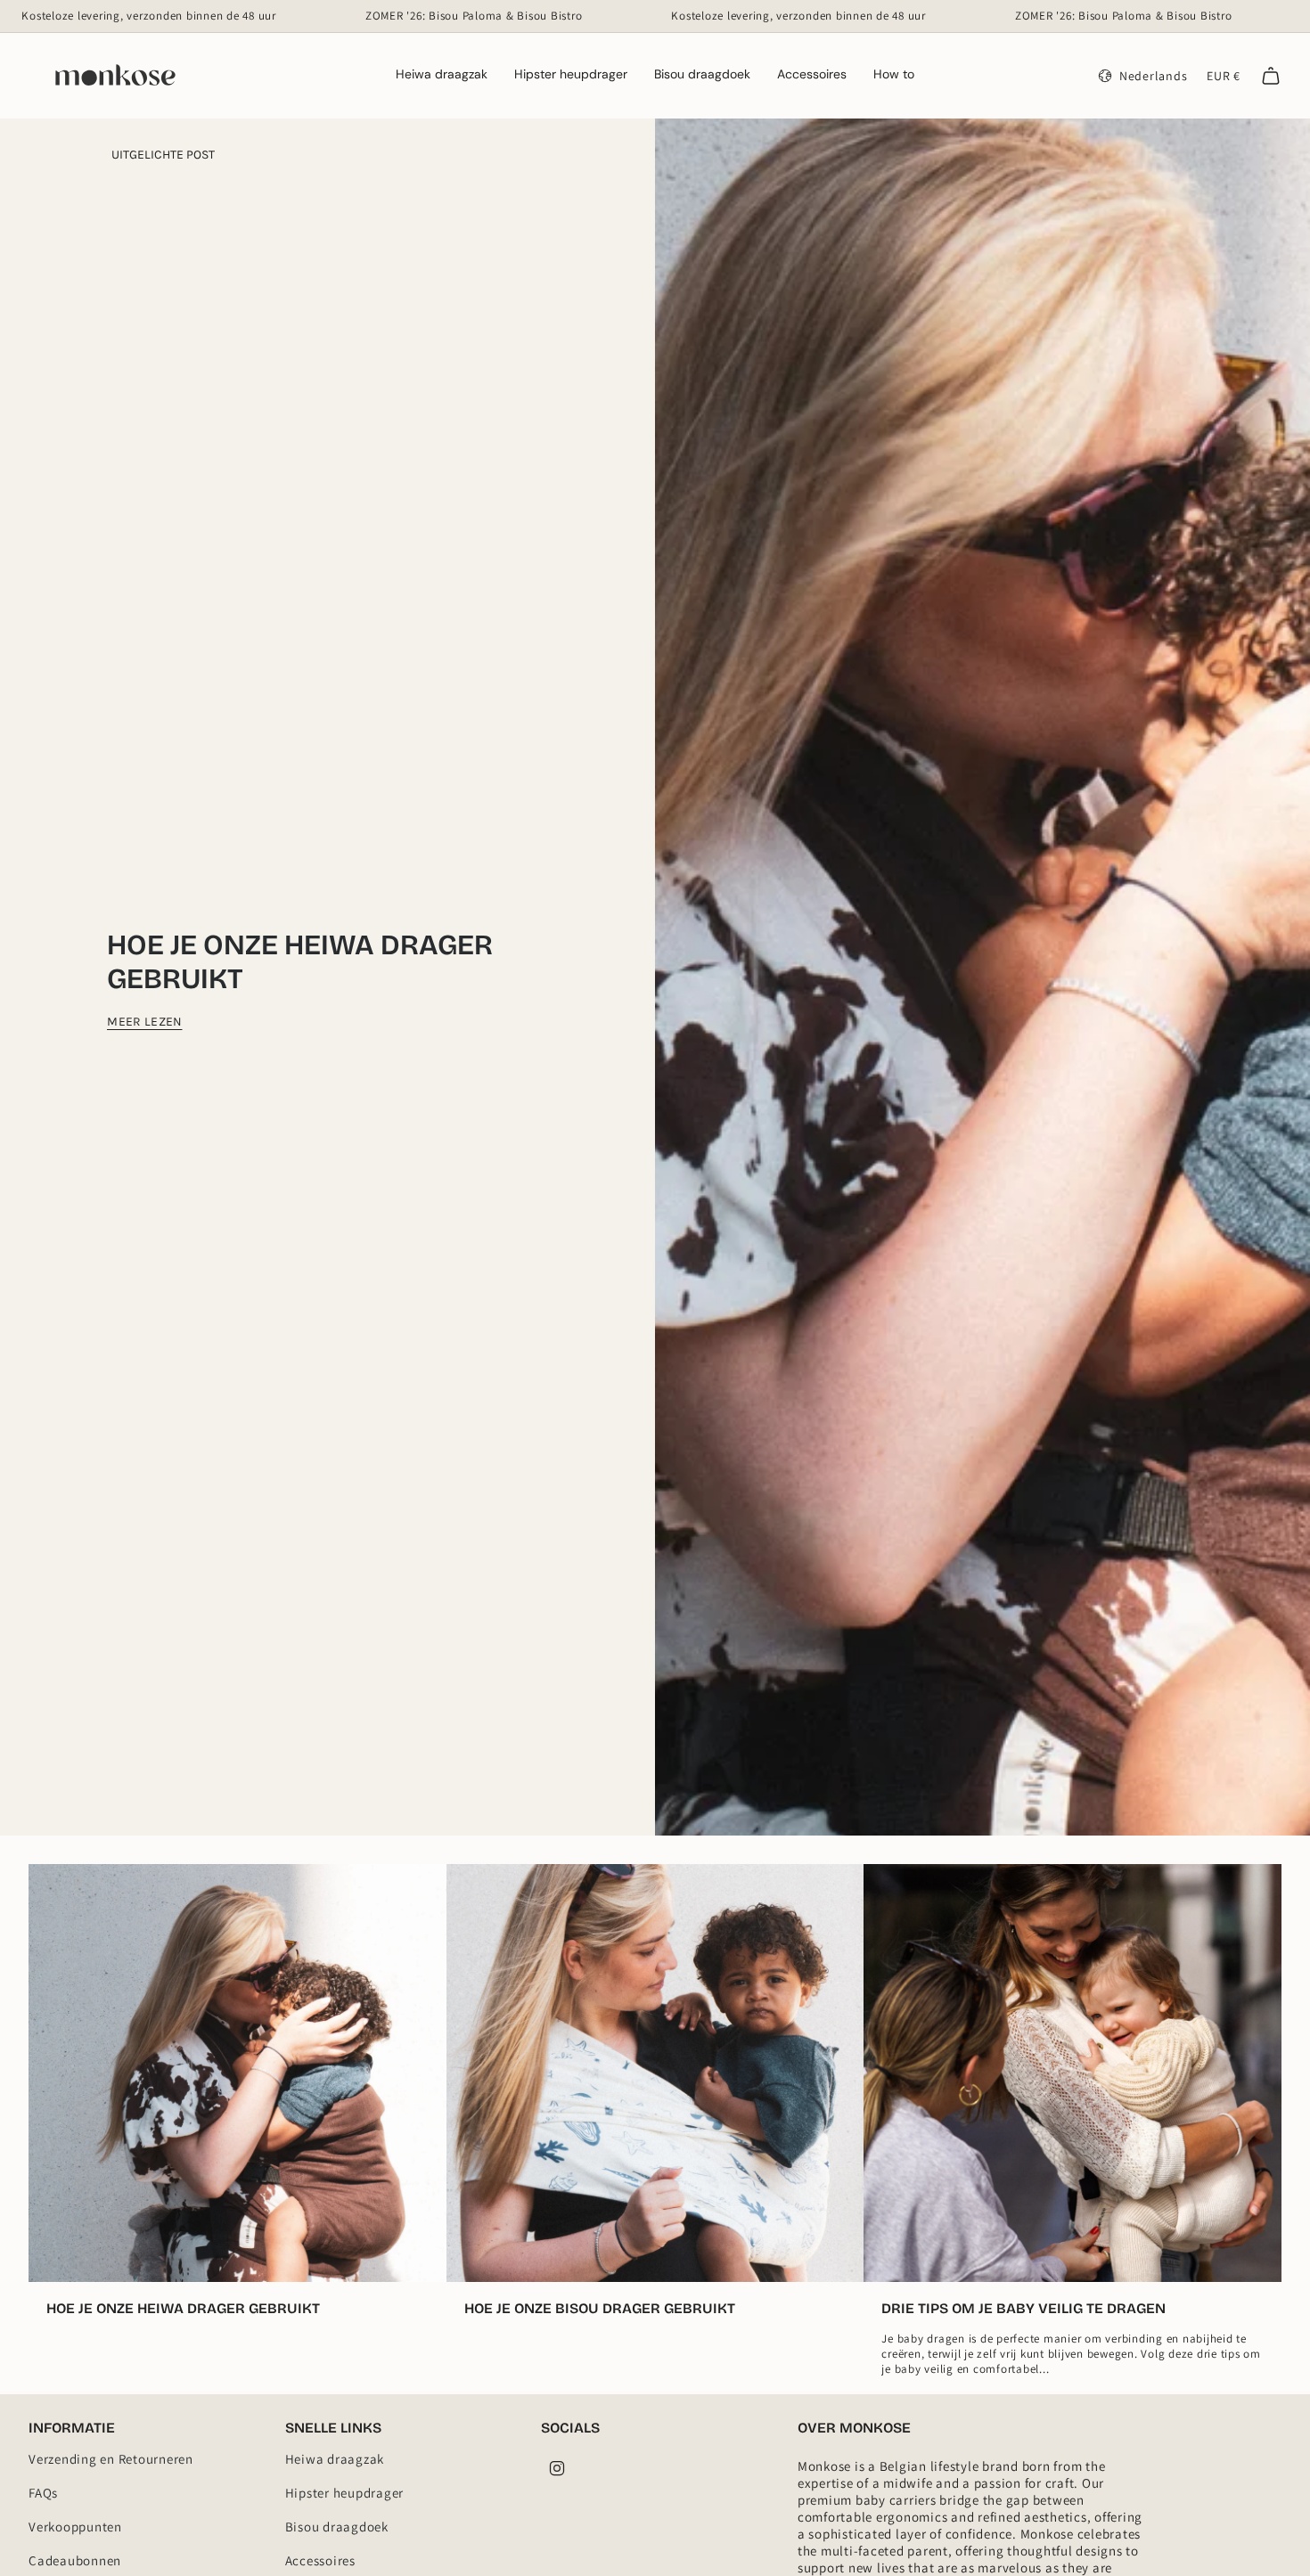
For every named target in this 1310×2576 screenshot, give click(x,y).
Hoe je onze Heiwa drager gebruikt (300, 962)
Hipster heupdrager (345, 2493)
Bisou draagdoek (337, 2527)
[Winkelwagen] (1271, 76)
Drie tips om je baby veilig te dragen (1023, 2308)
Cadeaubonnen (75, 2560)
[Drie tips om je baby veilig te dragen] (1073, 2073)
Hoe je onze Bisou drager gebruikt (600, 2308)
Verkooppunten (75, 2527)
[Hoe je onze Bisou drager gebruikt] (655, 2073)
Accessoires (320, 2560)
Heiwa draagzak (335, 2459)
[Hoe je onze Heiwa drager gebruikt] (237, 2073)
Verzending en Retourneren (111, 2459)
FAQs (43, 2493)
